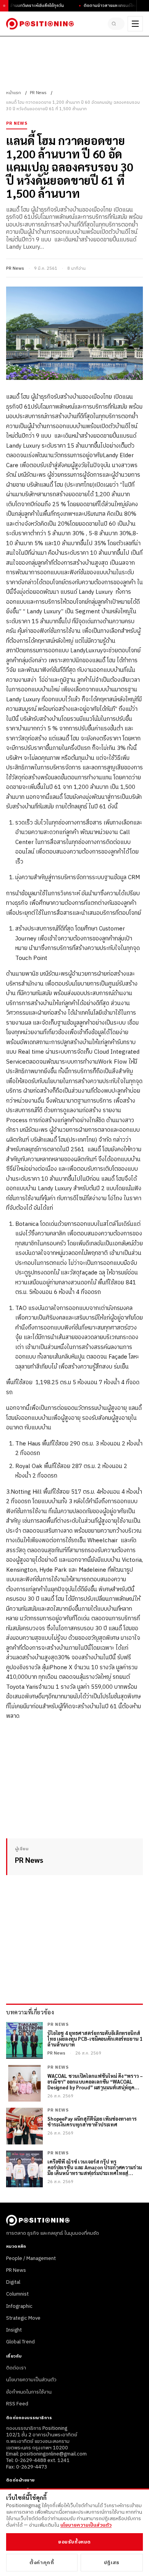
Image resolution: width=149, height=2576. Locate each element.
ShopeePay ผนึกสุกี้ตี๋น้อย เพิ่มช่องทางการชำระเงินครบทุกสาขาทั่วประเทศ (92, 2122)
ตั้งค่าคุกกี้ (42, 2563)
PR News (38, 93)
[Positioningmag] (40, 24)
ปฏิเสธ (112, 2563)
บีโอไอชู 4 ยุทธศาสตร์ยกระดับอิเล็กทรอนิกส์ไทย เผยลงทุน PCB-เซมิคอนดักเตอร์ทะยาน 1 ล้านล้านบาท (95, 2039)
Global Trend (20, 2342)
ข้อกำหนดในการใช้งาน (29, 2392)
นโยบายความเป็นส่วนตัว (31, 2380)
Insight (14, 2330)
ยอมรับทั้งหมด (74, 2542)
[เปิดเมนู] (135, 24)
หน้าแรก (14, 93)
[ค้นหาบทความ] (116, 24)
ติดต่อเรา (16, 2368)
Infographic (19, 2306)
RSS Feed (17, 2404)
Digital (13, 2282)
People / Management (31, 2258)
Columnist (17, 2294)
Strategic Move (23, 2318)
